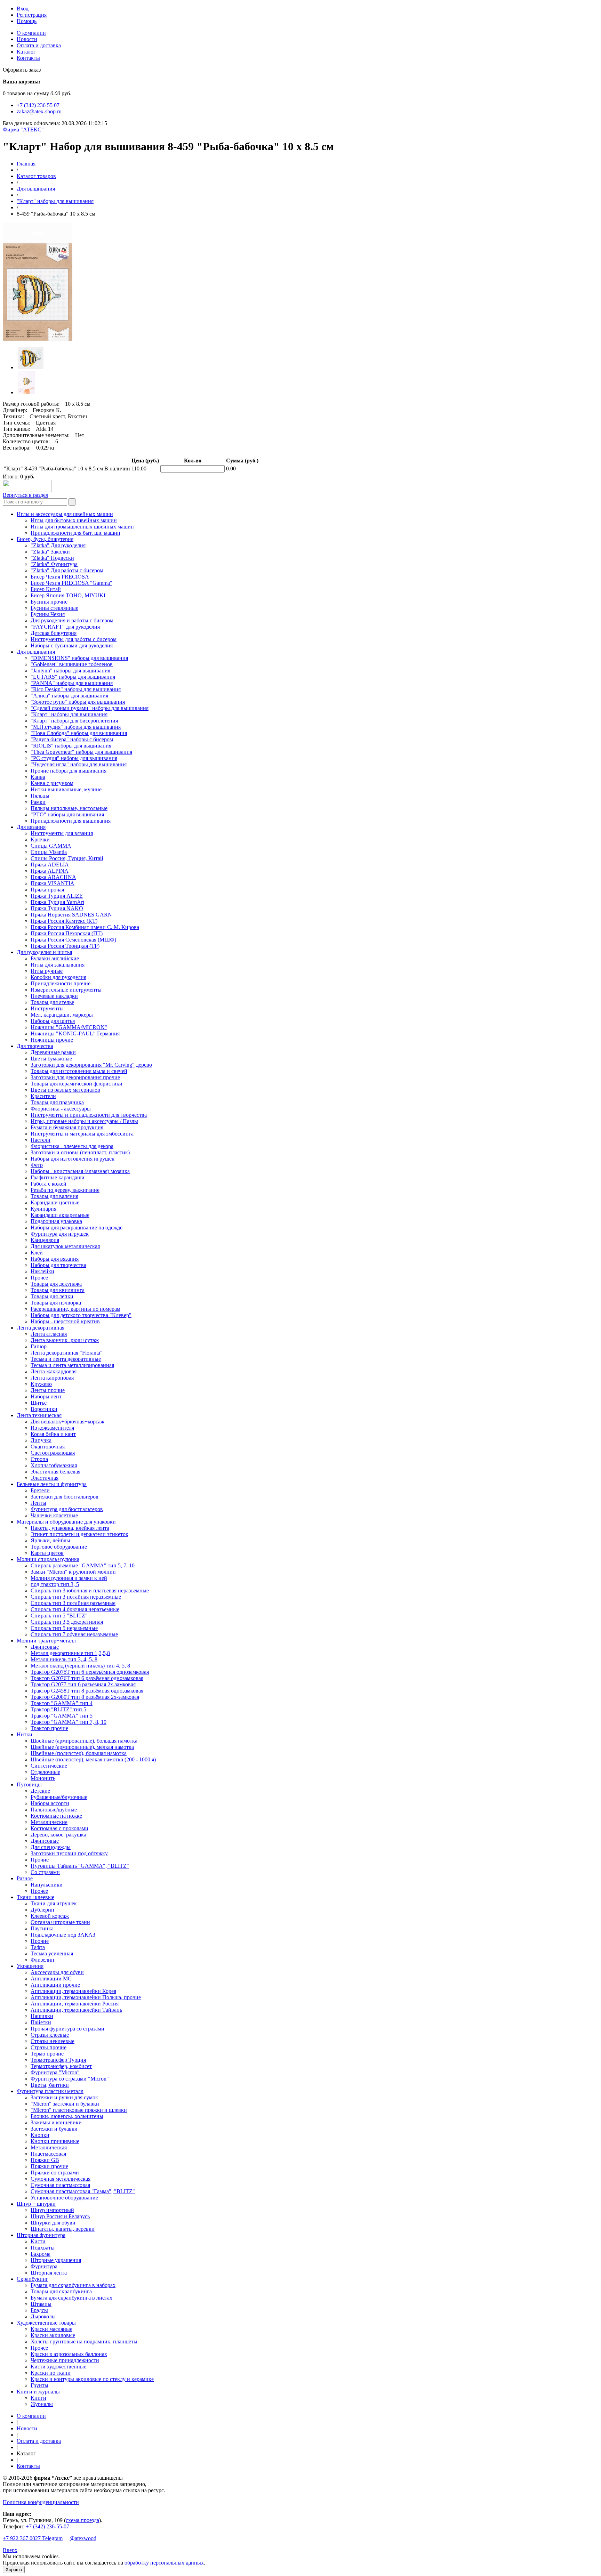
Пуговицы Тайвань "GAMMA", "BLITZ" (80, 1866)
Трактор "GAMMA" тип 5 (62, 1716)
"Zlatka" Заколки (50, 552)
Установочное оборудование (64, 2198)
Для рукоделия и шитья (44, 952)
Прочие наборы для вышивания (69, 771)
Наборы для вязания (55, 1259)
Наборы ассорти (50, 1803)
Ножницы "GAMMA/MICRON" (69, 1027)
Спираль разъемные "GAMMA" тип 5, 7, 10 (83, 1565)
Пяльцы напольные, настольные (69, 808)
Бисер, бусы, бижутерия (45, 539)
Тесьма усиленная (52, 1953)
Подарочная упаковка (56, 1221)
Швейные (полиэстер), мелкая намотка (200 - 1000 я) (93, 1759)
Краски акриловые (53, 2335)
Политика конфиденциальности (41, 2502)
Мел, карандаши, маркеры (62, 1015)
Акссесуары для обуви (57, 1972)
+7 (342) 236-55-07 (47, 2526)
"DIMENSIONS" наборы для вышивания (79, 658)
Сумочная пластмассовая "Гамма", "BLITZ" (83, 2191)
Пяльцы (40, 796)
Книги (38, 2398)
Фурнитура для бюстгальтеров (67, 1509)
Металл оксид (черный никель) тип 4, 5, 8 (80, 1666)
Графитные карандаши (58, 1177)
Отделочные (45, 1772)
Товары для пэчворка (56, 1303)
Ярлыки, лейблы (50, 1540)
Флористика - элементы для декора (72, 1146)
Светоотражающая (53, 1453)
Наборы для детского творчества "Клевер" (81, 1315)
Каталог (26, 52)
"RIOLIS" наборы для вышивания (71, 746)
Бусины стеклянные (54, 608)
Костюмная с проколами (59, 1828)
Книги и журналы (38, 2392)
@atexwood (83, 2538)
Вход (23, 9)
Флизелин (42, 1960)
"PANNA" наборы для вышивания (72, 683)
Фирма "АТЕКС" (23, 130)
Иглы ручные (47, 971)
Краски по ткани (51, 2373)
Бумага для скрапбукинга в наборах (73, 2285)
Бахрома (41, 2254)
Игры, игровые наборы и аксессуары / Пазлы (84, 1121)
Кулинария (43, 1209)
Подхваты (43, 2248)
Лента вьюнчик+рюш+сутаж (65, 1340)
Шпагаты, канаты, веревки (63, 2229)
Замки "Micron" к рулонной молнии (73, 1572)
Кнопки (40, 2135)
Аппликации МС (51, 1979)
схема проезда (82, 2520)
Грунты (39, 2385)
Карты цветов (47, 1553)
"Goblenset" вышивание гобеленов (72, 664)
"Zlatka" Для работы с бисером (67, 570)
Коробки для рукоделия (58, 977)
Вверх (10, 2550)
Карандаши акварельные (60, 1215)
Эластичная (45, 1478)
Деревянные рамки (53, 1052)
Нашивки (42, 2016)
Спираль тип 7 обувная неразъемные (74, 1634)
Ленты (38, 1503)
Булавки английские (55, 958)
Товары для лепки (52, 1296)
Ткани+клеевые (35, 1897)
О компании (31, 33)
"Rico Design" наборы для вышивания (76, 689)
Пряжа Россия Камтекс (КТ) (64, 921)
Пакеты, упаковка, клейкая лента (70, 1528)
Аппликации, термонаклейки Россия (75, 2004)
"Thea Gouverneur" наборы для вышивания (81, 752)
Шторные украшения (56, 2260)
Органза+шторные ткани (60, 1922)
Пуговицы (29, 1784)
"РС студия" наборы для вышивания (74, 758)
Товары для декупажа (56, 1284)
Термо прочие (47, 2054)
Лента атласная (49, 1334)
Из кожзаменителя (52, 1428)
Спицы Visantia (49, 852)
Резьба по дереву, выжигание (65, 1190)
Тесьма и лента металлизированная (72, 1365)
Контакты (28, 58)
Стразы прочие (49, 2047)
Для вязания (31, 827)
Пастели (41, 1140)
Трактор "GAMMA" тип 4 (62, 1703)
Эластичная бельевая (55, 1472)
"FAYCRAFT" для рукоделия (65, 627)
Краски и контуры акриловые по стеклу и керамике (92, 2379)
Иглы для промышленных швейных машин (82, 527)
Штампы (41, 2304)
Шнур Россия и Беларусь (60, 2216)
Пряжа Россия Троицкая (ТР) (65, 946)
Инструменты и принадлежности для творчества (89, 1115)
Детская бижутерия (54, 633)
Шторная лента (49, 2273)
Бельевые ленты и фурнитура (52, 1484)
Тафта (38, 1947)
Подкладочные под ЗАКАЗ (63, 1935)
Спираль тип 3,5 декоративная (67, 1622)
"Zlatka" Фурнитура (54, 564)
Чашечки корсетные (54, 1515)
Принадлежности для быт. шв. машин (75, 533)
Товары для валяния (54, 1196)
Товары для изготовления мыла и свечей (79, 1071)
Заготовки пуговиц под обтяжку (69, 1853)
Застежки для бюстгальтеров (65, 1497)
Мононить (43, 1778)
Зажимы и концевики (56, 2122)
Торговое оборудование (59, 1547)
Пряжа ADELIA (50, 865)
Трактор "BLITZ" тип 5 (58, 1709)
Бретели (40, 1490)
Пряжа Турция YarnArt (57, 902)
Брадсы (39, 2310)
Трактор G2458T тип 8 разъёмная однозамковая (87, 1691)
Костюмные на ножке (56, 1816)
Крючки (40, 839)
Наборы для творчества (58, 1265)
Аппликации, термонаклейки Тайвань (76, 2010)
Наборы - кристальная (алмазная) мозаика (80, 1171)
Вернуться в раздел (26, 495)
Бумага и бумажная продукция (67, 1127)
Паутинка (42, 1928)
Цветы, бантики (50, 2085)
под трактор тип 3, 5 (55, 1584)
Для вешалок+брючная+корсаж (67, 1422)
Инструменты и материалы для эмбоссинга (82, 1134)
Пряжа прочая (47, 890)
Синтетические (49, 1766)
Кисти (38, 2241)
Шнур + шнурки (36, 2204)
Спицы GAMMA (51, 846)
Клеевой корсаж (50, 1916)
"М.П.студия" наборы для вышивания (76, 727)
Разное (25, 1878)
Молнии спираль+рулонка (48, 1559)
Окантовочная (48, 1447)
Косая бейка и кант (53, 1434)
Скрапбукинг (33, 2279)
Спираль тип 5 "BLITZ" (59, 1616)
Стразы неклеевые (53, 2041)
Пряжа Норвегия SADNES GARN (71, 915)
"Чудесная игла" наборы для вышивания (79, 764)
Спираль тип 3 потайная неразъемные (76, 1597)
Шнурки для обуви (53, 2223)
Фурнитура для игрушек (60, 1234)
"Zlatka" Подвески (52, 558)
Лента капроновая (52, 1378)
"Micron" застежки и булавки (65, 2104)
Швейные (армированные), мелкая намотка (82, 1747)
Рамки (38, 802)
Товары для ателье (52, 1002)
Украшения (30, 1966)
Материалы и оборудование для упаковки (66, 1522)
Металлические (49, 1822)
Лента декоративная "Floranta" (67, 1353)
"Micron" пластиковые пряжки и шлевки (79, 2110)
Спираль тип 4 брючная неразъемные (75, 1609)
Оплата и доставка (39, 45)
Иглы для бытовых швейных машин (74, 520)
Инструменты (47, 1008)
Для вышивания (36, 189)
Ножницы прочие (52, 1040)
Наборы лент (46, 1396)
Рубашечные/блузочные (59, 1797)
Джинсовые (45, 1647)
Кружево (41, 1384)
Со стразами (45, 1872)
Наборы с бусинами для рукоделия (72, 645)
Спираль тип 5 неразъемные (64, 1628)
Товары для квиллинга (58, 1290)
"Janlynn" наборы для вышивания (70, 671)
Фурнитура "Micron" (55, 2072)
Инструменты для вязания (62, 833)
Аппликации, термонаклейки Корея (73, 1991)
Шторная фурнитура (41, 2235)
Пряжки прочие (49, 2166)
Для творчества (35, 1046)
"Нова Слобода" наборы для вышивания (79, 733)
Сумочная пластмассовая (60, 2185)
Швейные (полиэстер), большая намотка (79, 1753)
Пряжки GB (45, 2160)
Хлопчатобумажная (54, 1465)
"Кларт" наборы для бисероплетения (74, 721)
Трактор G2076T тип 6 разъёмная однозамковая (87, 1678)
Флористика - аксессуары (61, 1109)
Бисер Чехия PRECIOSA (60, 577)
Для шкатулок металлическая (65, 1246)
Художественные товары (46, 2323)
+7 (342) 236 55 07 (38, 105)
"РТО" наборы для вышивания (67, 814)
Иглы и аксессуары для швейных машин (65, 514)
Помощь (27, 21)
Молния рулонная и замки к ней (69, 1578)
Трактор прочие (49, 1728)
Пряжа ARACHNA (53, 877)
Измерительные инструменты (66, 990)
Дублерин (42, 1910)
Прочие (40, 1860)
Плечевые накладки (54, 996)
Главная (26, 164)
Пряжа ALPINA (50, 871)
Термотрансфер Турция (58, 2060)
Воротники (44, 1409)
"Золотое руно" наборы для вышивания (78, 702)
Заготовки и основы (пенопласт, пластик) (80, 1152)
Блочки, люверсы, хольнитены (67, 2116)
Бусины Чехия (48, 614)
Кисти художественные (58, 2367)
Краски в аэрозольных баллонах (69, 2354)
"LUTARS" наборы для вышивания (73, 677)
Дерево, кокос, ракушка (58, 1835)
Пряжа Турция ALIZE (57, 896)
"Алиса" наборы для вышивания (69, 696)
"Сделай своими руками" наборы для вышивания (90, 708)
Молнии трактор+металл (46, 1641)
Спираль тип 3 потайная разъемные (73, 1603)
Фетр (37, 1165)
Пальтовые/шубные (54, 1810)
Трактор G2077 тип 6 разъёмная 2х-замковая (83, 1684)
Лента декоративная (41, 1328)
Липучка (41, 1440)
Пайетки (41, 2022)
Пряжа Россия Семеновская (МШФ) (73, 940)
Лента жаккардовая (54, 1371)
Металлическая (49, 2147)
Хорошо (14, 2570)
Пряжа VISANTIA (53, 883)
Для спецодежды (51, 1847)
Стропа (39, 1459)
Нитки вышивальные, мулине (66, 789)
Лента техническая (39, 1415)
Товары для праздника (57, 1102)
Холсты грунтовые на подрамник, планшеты (84, 2341)
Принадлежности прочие (61, 983)
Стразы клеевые (50, 2035)
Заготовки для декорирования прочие (75, 1077)
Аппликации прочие (55, 1985)
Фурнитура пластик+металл (50, 2091)
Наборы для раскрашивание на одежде (77, 1228)
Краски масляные (51, 2329)
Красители (43, 1096)
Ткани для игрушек (54, 1903)
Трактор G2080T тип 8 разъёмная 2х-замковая (85, 1697)
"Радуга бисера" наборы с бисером (72, 739)
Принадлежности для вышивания (71, 821)
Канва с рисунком (52, 783)
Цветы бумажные (51, 1059)
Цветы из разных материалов (65, 1090)
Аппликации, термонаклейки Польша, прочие (86, 1997)
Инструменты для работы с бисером (74, 639)
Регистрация (32, 15)
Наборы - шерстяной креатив (65, 1321)
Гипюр (39, 1346)
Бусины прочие (49, 602)
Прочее (39, 1278)
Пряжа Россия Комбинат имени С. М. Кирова (85, 927)
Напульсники (47, 1885)
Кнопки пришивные (55, 2141)
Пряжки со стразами (55, 2173)
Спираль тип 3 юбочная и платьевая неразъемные (90, 1590)
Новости (27, 39)
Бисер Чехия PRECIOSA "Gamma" (71, 583)
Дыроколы (43, 2316)
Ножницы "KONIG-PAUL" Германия (75, 1033)
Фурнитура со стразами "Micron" (70, 2079)
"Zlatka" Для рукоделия (58, 545)
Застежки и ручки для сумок (64, 2097)
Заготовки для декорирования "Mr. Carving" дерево (91, 1065)
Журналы (42, 2404)
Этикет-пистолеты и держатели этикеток (79, 1534)
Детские (40, 1791)
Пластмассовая (48, 2154)
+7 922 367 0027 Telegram (33, 2538)
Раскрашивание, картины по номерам (75, 1309)
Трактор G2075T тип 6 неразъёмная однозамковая (90, 1672)
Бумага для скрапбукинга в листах (71, 2298)
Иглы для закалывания (58, 965)
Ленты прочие (48, 1390)
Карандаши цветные (55, 1202)
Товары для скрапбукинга (61, 2291)
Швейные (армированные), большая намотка (84, 1741)
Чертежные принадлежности (65, 2360)
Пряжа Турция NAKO (57, 908)
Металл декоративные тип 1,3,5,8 (70, 1653)
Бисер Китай (46, 589)
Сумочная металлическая (61, 2179)
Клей (37, 1253)
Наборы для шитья (53, 1021)
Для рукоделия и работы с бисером (72, 620)
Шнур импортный (52, 2210)
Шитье (39, 1403)
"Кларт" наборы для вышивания (55, 201)
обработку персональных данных (164, 2563)
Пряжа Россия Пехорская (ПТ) (67, 933)
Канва (38, 777)
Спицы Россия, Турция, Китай (67, 858)
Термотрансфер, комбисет (61, 2066)
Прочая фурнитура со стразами (67, 2029)
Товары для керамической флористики (77, 1084)
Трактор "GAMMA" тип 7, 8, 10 (69, 1722)
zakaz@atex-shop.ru (39, 111)
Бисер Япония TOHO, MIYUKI (68, 595)
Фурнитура (44, 2266)
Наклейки (42, 1271)
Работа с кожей (49, 1184)
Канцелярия (45, 1240)
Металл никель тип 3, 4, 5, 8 (64, 1659)
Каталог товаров (36, 176)
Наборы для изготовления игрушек (73, 1159)
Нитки (25, 1734)
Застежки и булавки (54, 2129)
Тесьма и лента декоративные (66, 1359)
